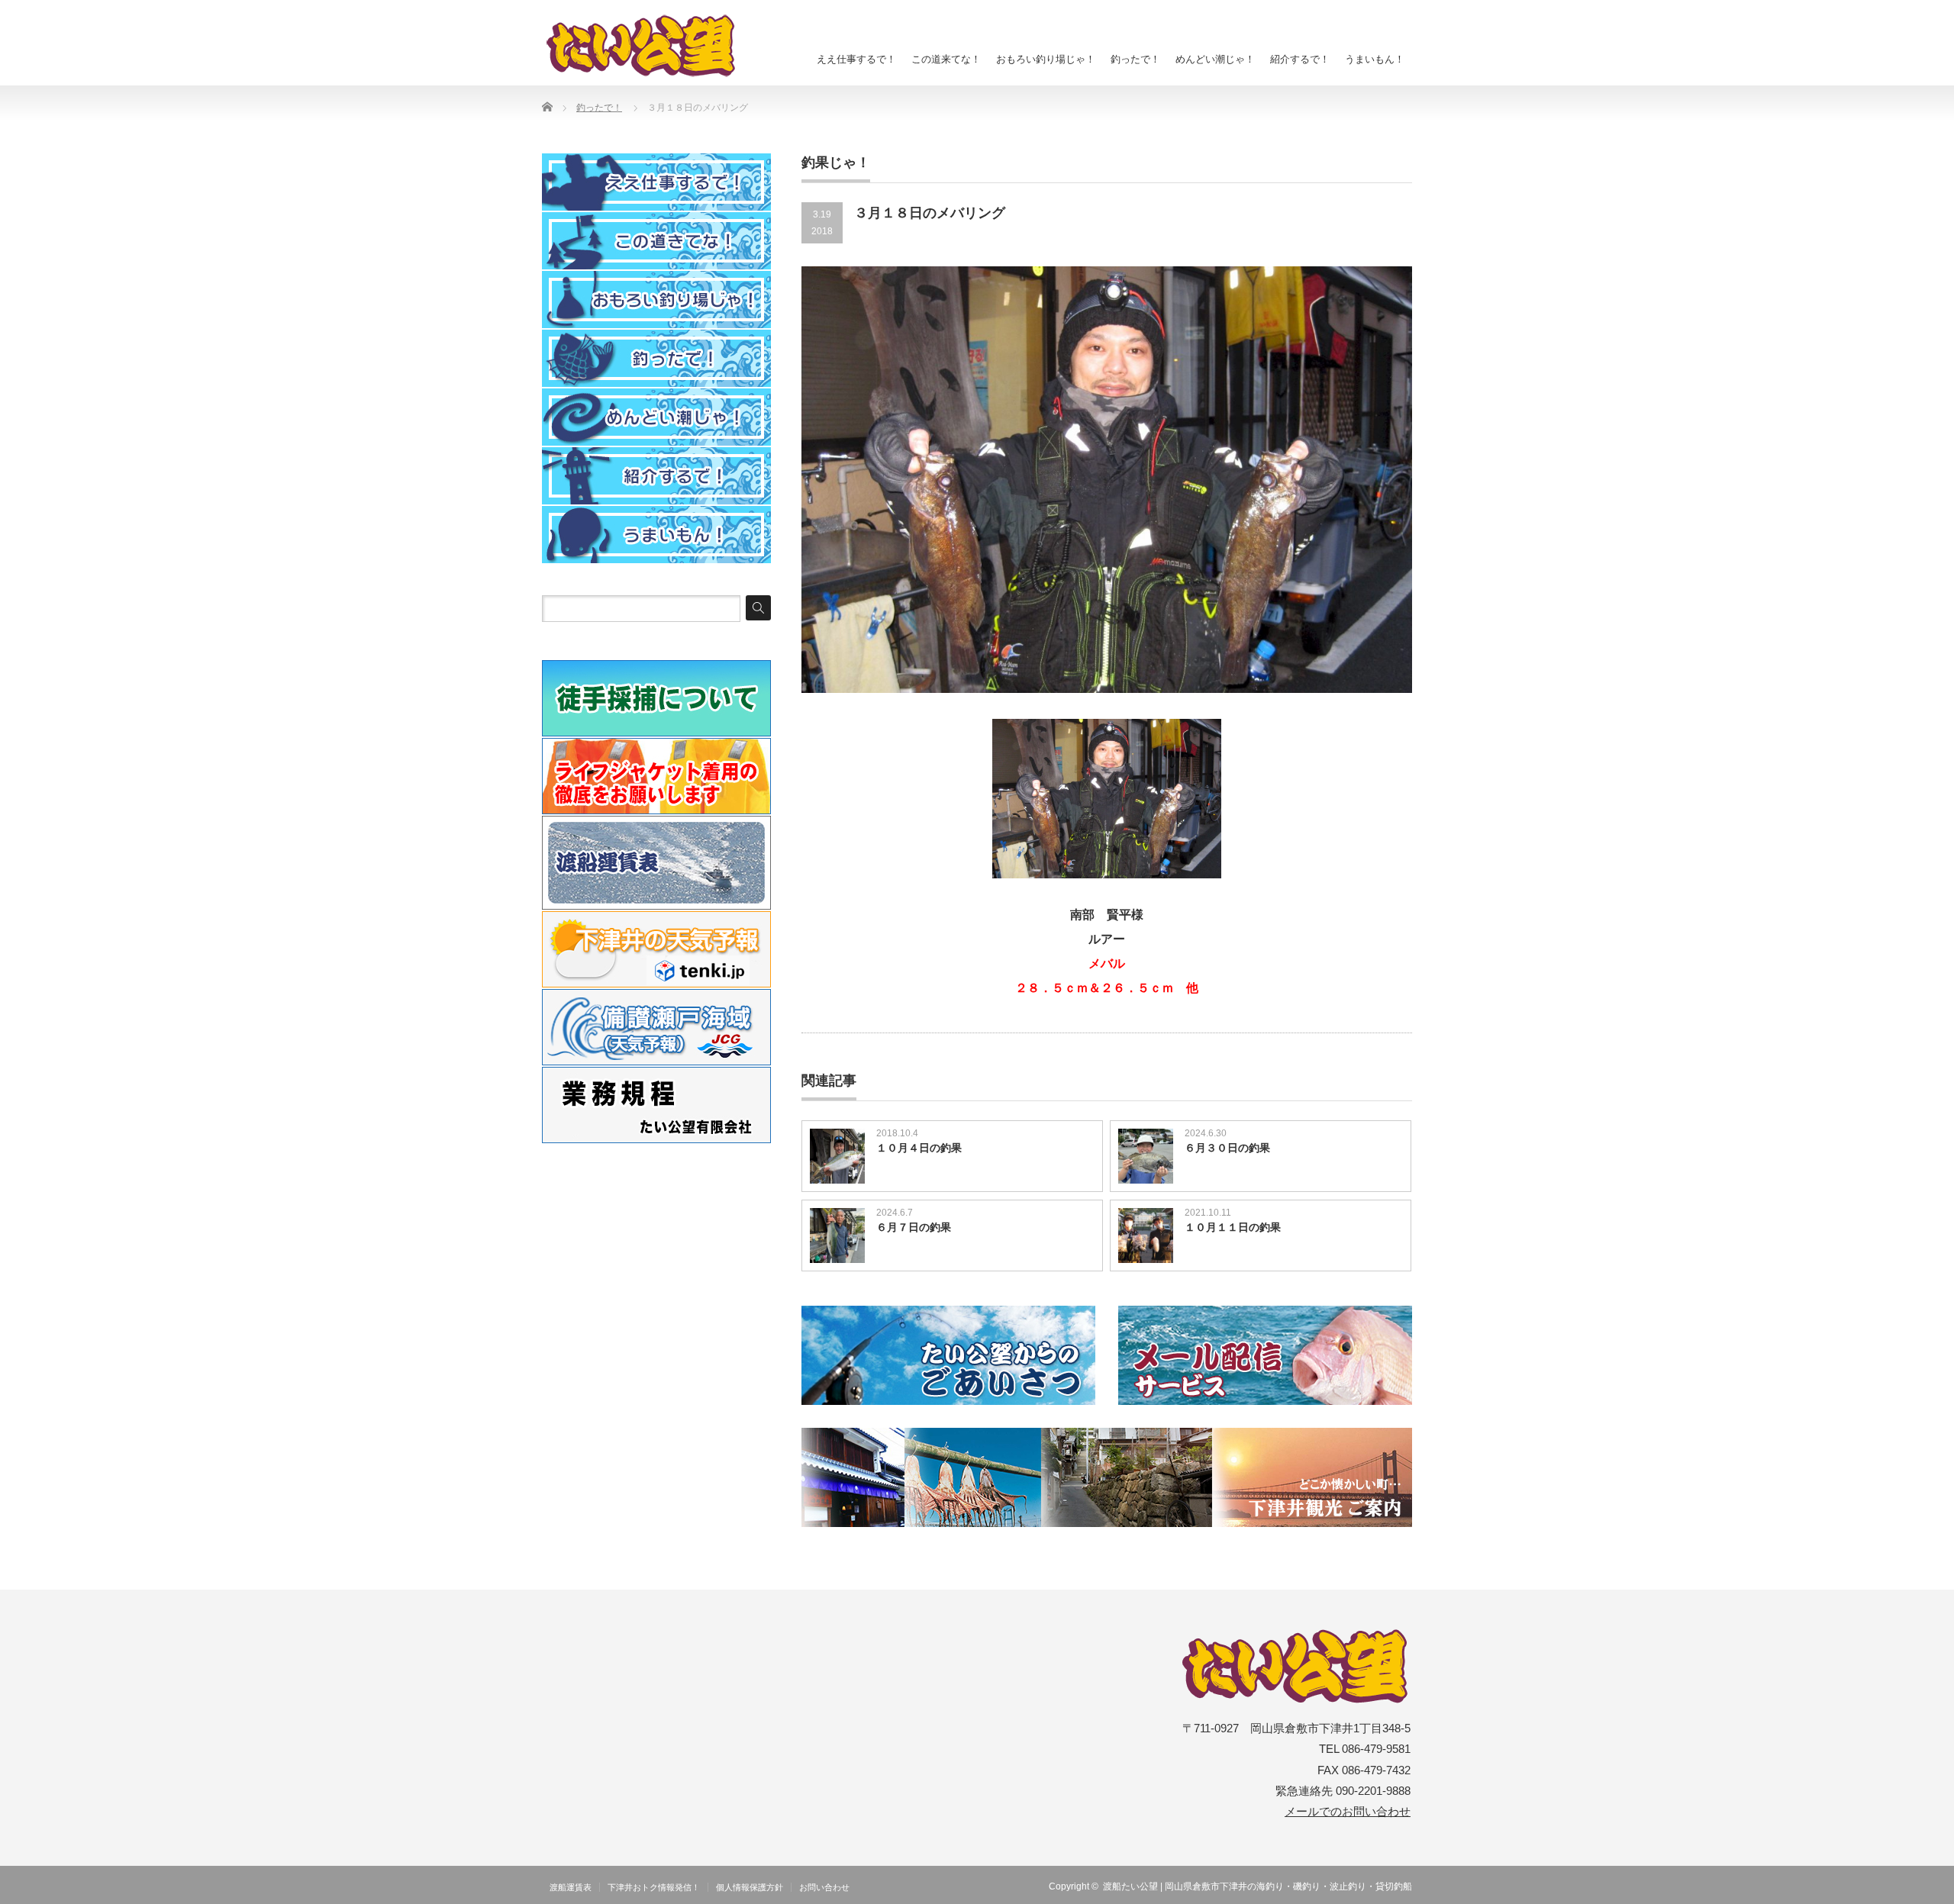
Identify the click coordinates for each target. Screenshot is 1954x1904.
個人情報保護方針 (750, 1887)
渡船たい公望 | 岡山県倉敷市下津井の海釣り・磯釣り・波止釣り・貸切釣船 (1258, 1886)
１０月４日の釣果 (919, 1148)
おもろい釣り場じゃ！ (1046, 59)
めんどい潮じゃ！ (1215, 59)
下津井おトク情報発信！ (654, 1887)
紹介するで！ (1300, 59)
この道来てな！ (946, 59)
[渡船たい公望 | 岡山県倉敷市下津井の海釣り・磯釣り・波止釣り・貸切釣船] (650, 46)
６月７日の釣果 (914, 1227)
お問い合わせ (824, 1887)
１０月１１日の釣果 (1233, 1227)
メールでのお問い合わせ (1348, 1812)
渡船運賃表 (571, 1887)
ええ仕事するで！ (856, 59)
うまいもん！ (1375, 59)
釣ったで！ (1135, 59)
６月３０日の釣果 (1227, 1148)
